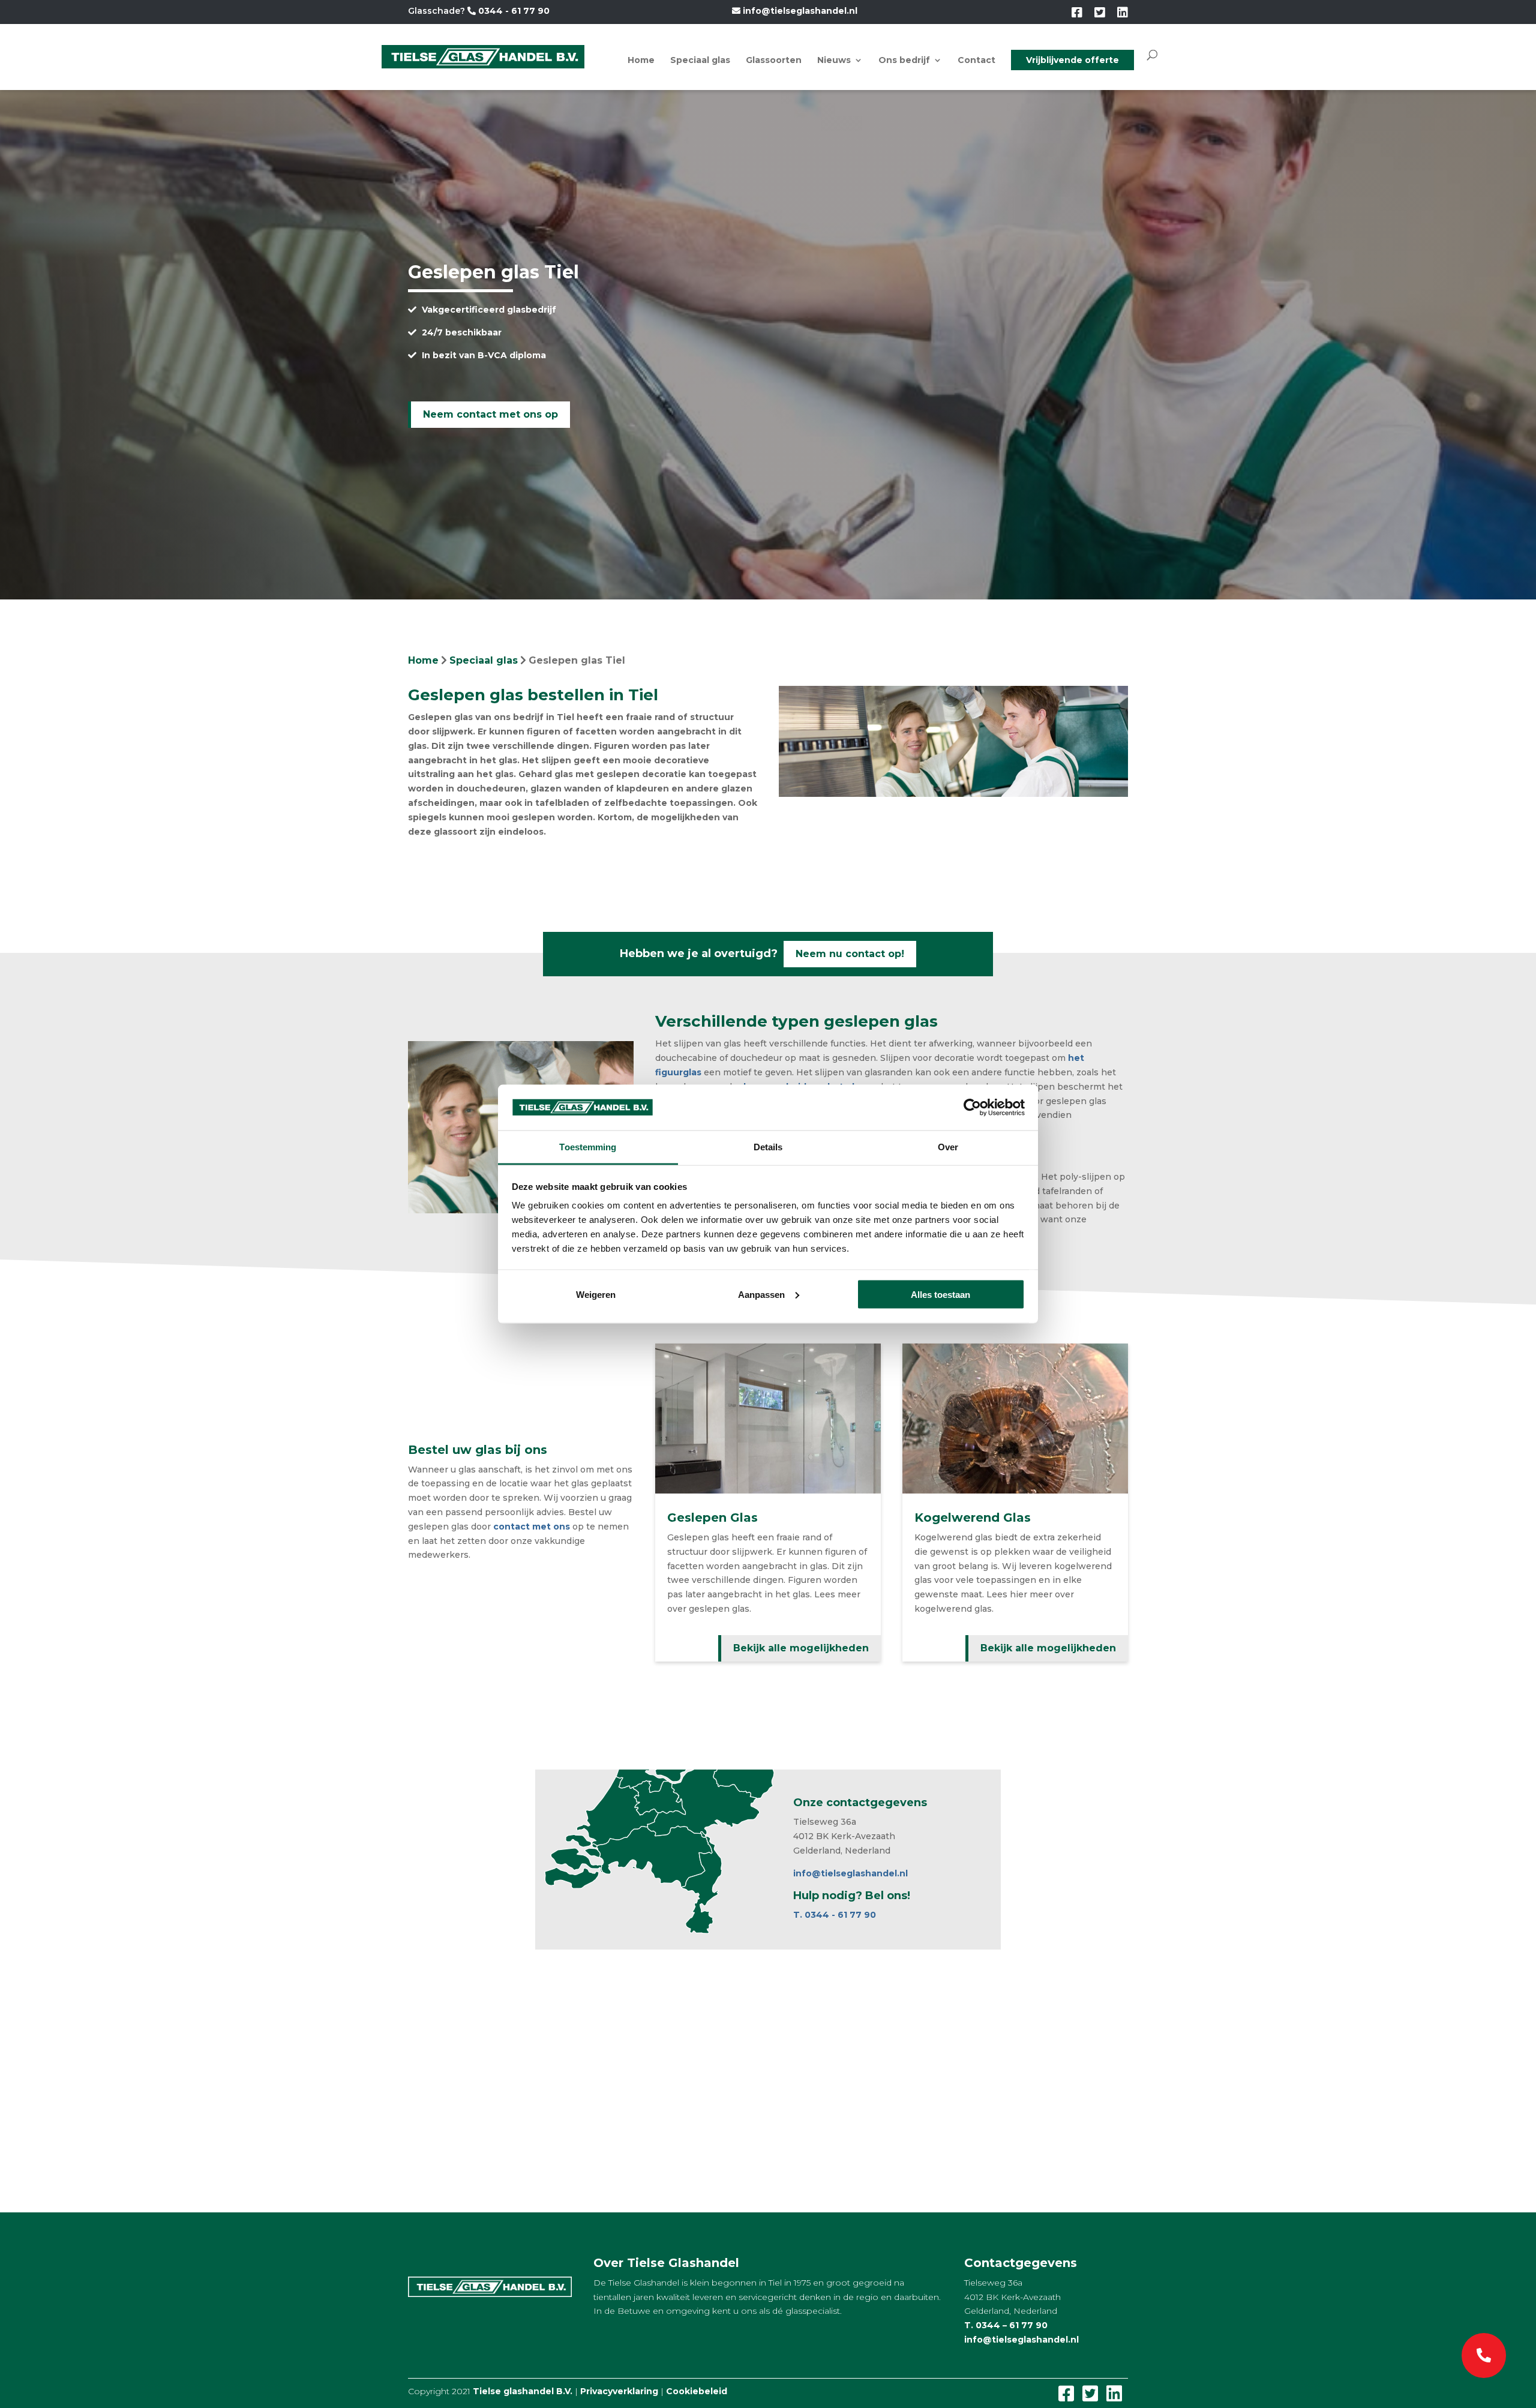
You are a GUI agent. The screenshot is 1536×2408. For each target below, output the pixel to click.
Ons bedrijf (904, 61)
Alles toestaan (940, 1294)
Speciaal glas (700, 61)
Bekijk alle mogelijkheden (801, 1648)
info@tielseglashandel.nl (799, 11)
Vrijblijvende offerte (1072, 60)
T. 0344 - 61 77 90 (835, 1915)
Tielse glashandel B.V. (523, 2391)
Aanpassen (761, 1294)
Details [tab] (768, 1147)
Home (641, 61)
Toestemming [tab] (588, 1147)
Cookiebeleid (697, 2391)
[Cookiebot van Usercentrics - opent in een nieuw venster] (972, 1107)
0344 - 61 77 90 (513, 11)
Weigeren (596, 1294)
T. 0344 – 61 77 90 (1006, 2325)
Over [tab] (948, 1147)
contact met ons (532, 1527)
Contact (976, 61)
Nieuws (834, 61)
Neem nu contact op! (850, 954)
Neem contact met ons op (490, 414)
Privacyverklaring (619, 2391)
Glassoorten (774, 61)
